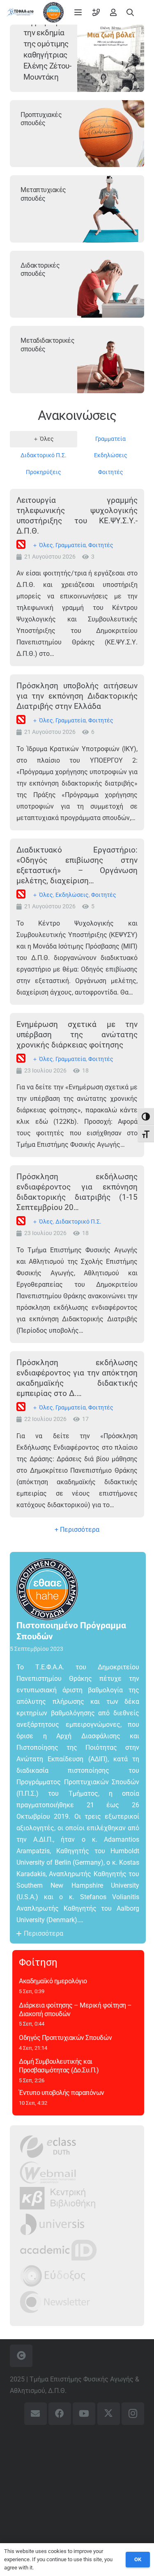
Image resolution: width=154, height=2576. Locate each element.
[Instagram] (133, 2414)
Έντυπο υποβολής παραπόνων (62, 2093)
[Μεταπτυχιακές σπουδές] (111, 209)
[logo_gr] (20, 12)
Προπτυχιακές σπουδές (41, 119)
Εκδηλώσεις (72, 895)
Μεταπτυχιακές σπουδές (43, 194)
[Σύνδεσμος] (96, 12)
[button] (78, 12)
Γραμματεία (71, 545)
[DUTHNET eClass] (48, 2146)
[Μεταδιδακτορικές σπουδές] (111, 360)
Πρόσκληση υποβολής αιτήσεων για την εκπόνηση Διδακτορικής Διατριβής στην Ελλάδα (77, 696)
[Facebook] (60, 2414)
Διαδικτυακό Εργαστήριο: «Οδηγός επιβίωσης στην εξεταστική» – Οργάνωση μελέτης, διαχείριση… (77, 865)
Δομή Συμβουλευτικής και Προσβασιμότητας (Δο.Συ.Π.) (59, 2066)
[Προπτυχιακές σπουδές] (111, 134)
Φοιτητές (101, 545)
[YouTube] (84, 2414)
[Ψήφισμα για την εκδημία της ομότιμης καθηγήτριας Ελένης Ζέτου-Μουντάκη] (111, 58)
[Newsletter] (55, 2302)
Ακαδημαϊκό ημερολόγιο (53, 1981)
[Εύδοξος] (53, 2276)
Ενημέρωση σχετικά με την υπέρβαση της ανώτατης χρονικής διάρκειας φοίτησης (77, 1035)
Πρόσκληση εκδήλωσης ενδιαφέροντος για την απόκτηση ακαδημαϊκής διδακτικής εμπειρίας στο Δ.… (77, 1378)
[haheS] (53, 12)
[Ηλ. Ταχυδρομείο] (36, 2414)
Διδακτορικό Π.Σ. (78, 1222)
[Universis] (52, 2224)
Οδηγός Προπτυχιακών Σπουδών (65, 2038)
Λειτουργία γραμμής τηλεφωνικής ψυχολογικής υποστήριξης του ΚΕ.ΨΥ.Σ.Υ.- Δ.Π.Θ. (77, 516)
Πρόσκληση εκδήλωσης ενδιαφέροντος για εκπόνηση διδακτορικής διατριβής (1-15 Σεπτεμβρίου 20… (77, 1192)
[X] (109, 2414)
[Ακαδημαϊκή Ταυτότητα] (58, 2250)
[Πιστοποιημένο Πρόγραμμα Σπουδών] (52, 1589)
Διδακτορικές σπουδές (40, 270)
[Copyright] (21, 2356)
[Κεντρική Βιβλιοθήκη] (58, 2198)
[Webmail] (48, 2172)
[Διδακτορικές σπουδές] (111, 284)
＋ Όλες (43, 545)
